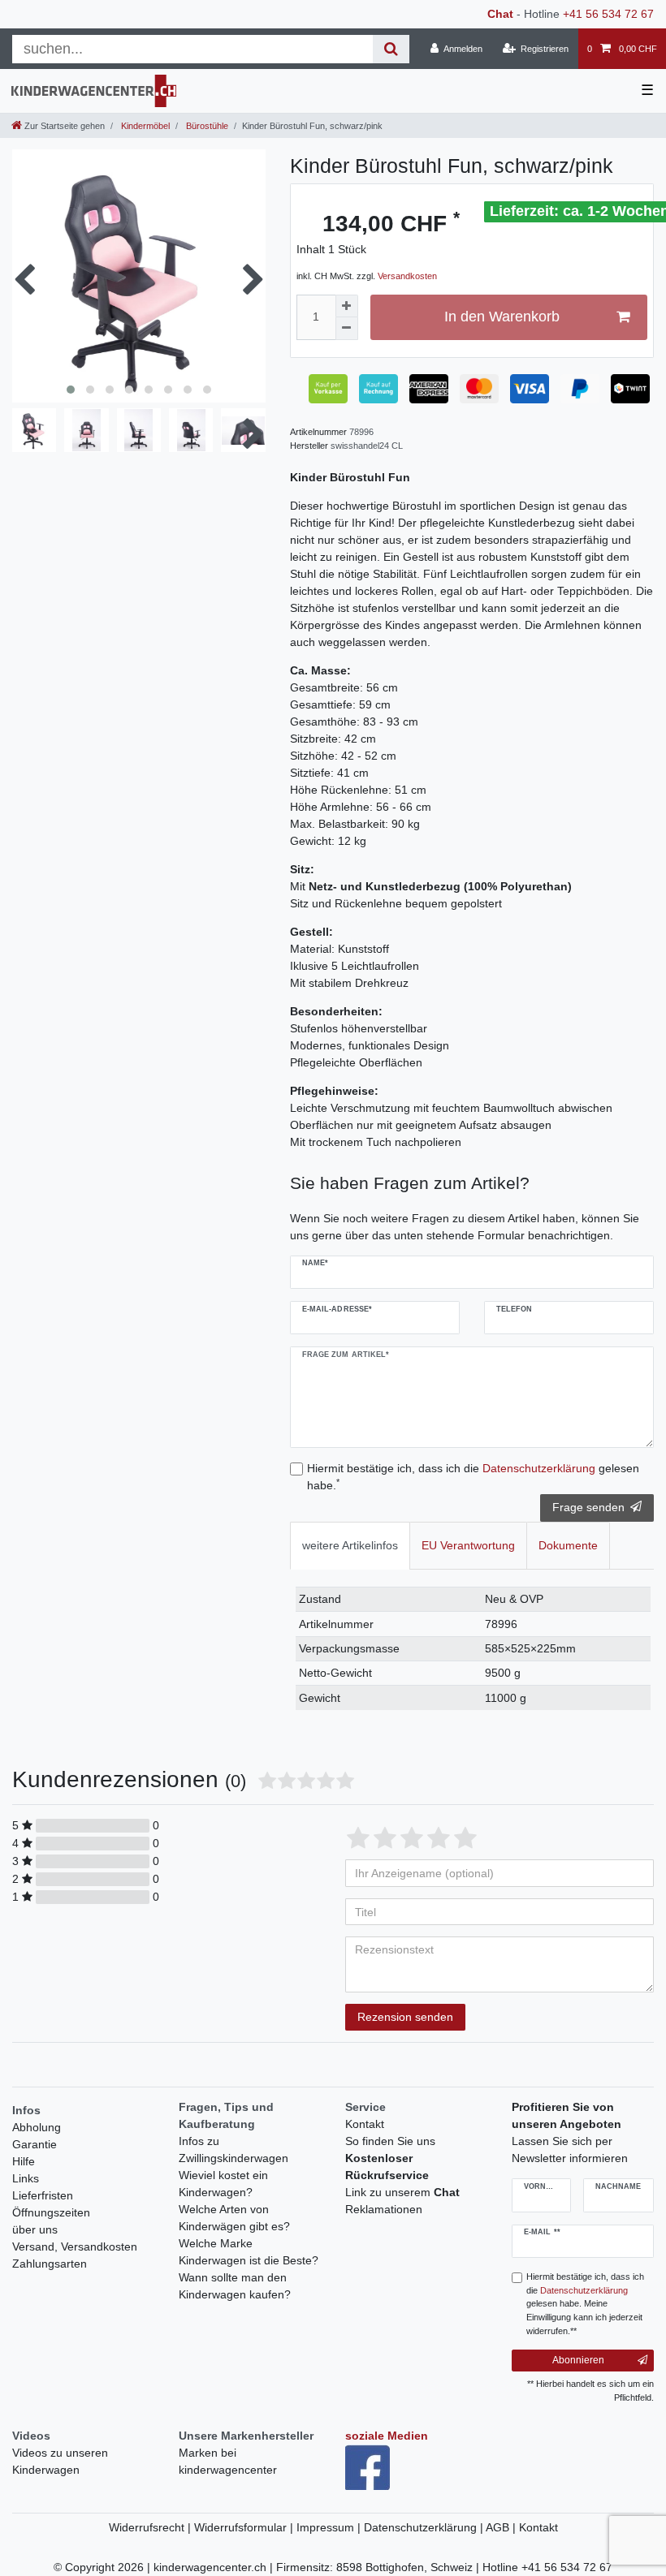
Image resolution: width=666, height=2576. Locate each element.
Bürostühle (206, 126)
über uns (35, 2229)
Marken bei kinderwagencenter (228, 2461)
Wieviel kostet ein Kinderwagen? (223, 2184)
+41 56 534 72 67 (608, 14)
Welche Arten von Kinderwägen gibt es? (234, 2218)
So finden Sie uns (390, 2141)
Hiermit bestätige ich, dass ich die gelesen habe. (473, 1477)
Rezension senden (405, 2017)
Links (26, 2178)
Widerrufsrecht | (151, 2527)
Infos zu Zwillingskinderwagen (234, 2150)
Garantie (35, 2144)
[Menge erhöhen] (347, 306)
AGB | (502, 2527)
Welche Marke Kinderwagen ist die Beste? (249, 2252)
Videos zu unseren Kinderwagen (60, 2461)
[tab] (350, 1546)
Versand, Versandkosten (75, 2246)
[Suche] (391, 49)
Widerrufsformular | (245, 2527)
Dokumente (568, 1545)
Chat (500, 14)
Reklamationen (384, 2209)
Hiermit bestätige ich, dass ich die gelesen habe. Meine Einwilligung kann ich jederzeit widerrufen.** (585, 2304)
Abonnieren (578, 2360)
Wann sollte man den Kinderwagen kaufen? (235, 2286)
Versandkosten (407, 276)
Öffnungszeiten (51, 2212)
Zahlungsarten (50, 2264)
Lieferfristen (43, 2195)
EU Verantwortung (468, 1545)
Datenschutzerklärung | (425, 2527)
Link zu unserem (402, 2192)
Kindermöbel (144, 126)
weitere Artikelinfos (350, 1545)
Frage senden (588, 1507)
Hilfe (24, 2161)
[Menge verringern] (347, 329)
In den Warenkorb (502, 317)
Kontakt (365, 2124)
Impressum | (330, 2527)
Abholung (37, 2127)
